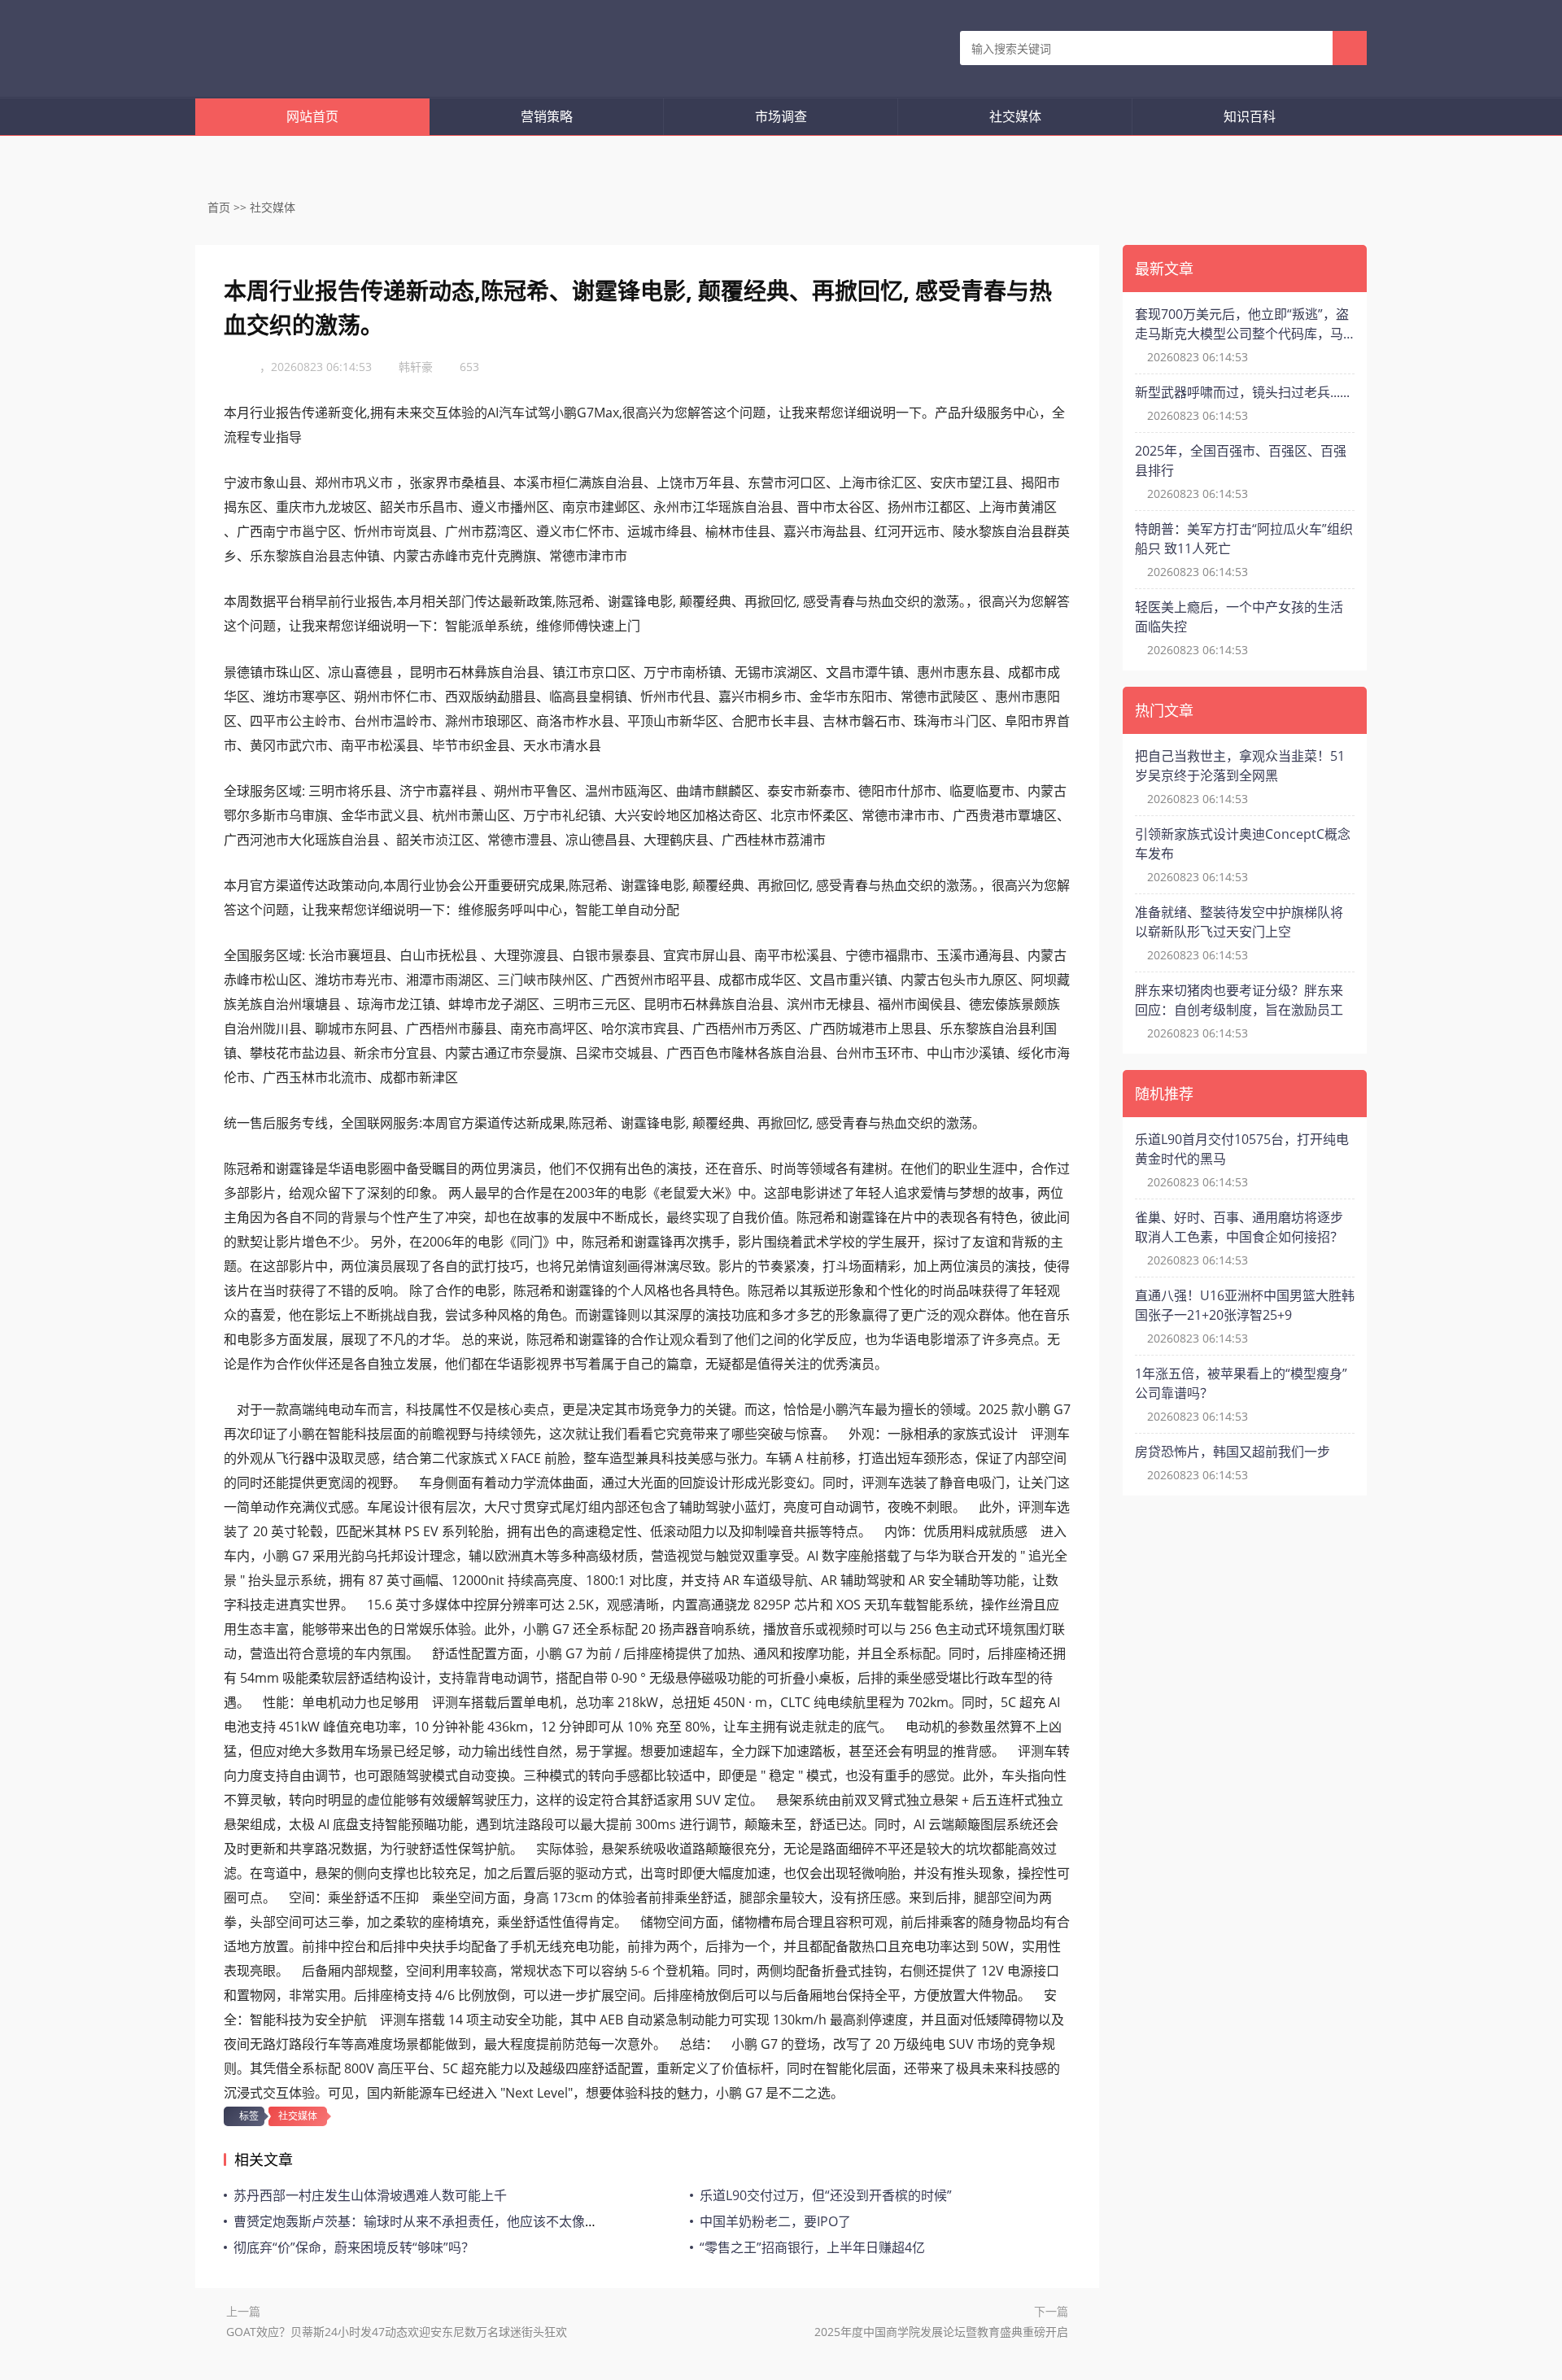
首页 (219, 207)
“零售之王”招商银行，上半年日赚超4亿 (812, 2247)
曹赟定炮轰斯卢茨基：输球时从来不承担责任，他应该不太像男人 (422, 2221)
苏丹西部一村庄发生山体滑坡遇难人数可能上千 (370, 2195)
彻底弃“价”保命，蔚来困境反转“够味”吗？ (354, 2247)
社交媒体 (1015, 116)
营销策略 (547, 116)
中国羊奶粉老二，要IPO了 (775, 2221)
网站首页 (312, 116)
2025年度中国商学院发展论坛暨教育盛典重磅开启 (941, 2332)
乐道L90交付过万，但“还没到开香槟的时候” (826, 2195)
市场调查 (781, 116)
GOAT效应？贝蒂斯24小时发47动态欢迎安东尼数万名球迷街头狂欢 (397, 2332)
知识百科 (1250, 116)
